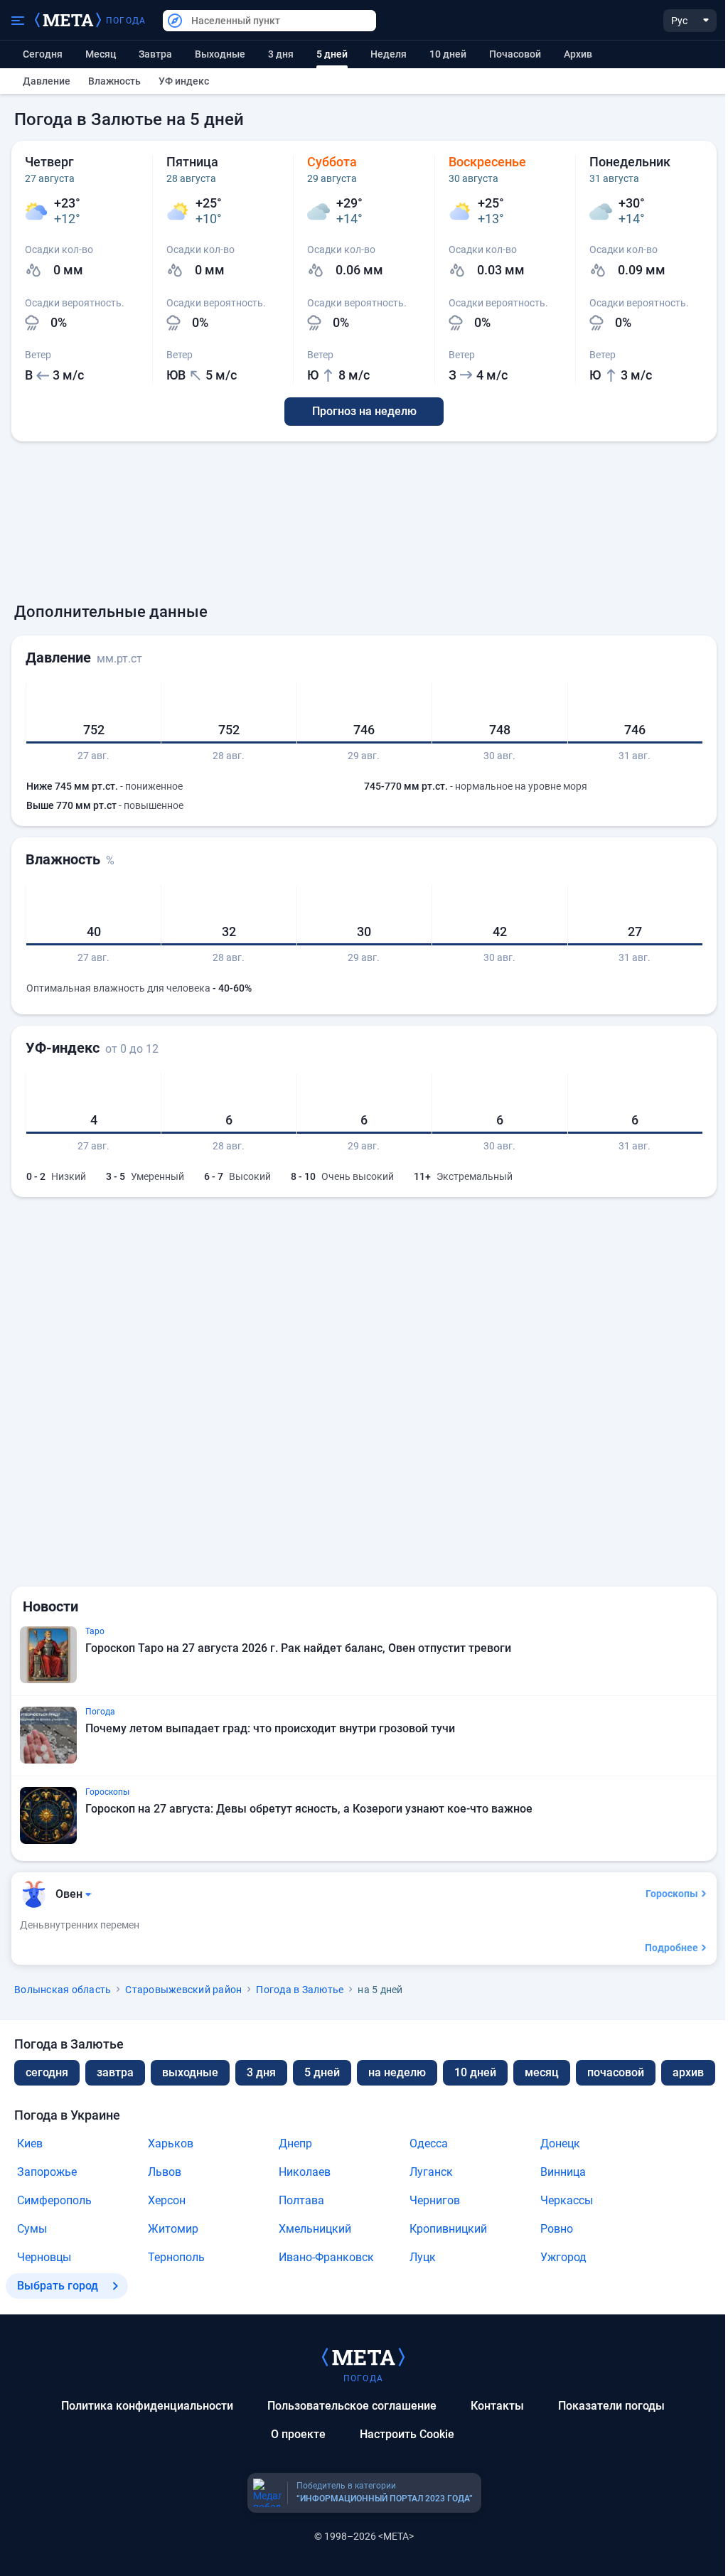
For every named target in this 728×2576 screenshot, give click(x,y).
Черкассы (567, 2200)
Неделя (389, 54)
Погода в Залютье (300, 1990)
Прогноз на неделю (364, 411)
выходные (220, 54)
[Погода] (363, 2356)
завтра (115, 2072)
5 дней (322, 2072)
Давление (47, 81)
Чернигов (435, 2200)
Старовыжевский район (183, 1990)
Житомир (173, 2229)
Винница (563, 2172)
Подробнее (671, 1948)
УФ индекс (184, 81)
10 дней (448, 54)
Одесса (429, 2143)
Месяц (101, 54)
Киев (30, 2143)
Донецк (560, 2143)
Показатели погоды (611, 2406)
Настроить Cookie (407, 2434)
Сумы (32, 2229)
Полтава (301, 2200)
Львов (165, 2172)
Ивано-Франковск (326, 2257)
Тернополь (176, 2257)
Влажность (114, 81)
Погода (126, 21)
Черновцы (44, 2257)
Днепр (295, 2143)
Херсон (167, 2200)
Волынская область (63, 1990)
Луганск (431, 2172)
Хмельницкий (315, 2229)
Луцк (423, 2257)
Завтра (155, 54)
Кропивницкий (448, 2229)
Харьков (171, 2143)
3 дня (281, 54)
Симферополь (54, 2200)
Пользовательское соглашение (352, 2406)
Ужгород (563, 2257)
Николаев (305, 2172)
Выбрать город (58, 2286)
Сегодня (43, 54)
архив (578, 54)
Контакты (497, 2406)
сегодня (47, 2072)
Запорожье (47, 2172)
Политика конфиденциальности (147, 2406)
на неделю (397, 2072)
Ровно (557, 2229)
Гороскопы (672, 1894)
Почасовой (515, 54)
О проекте (298, 2434)
